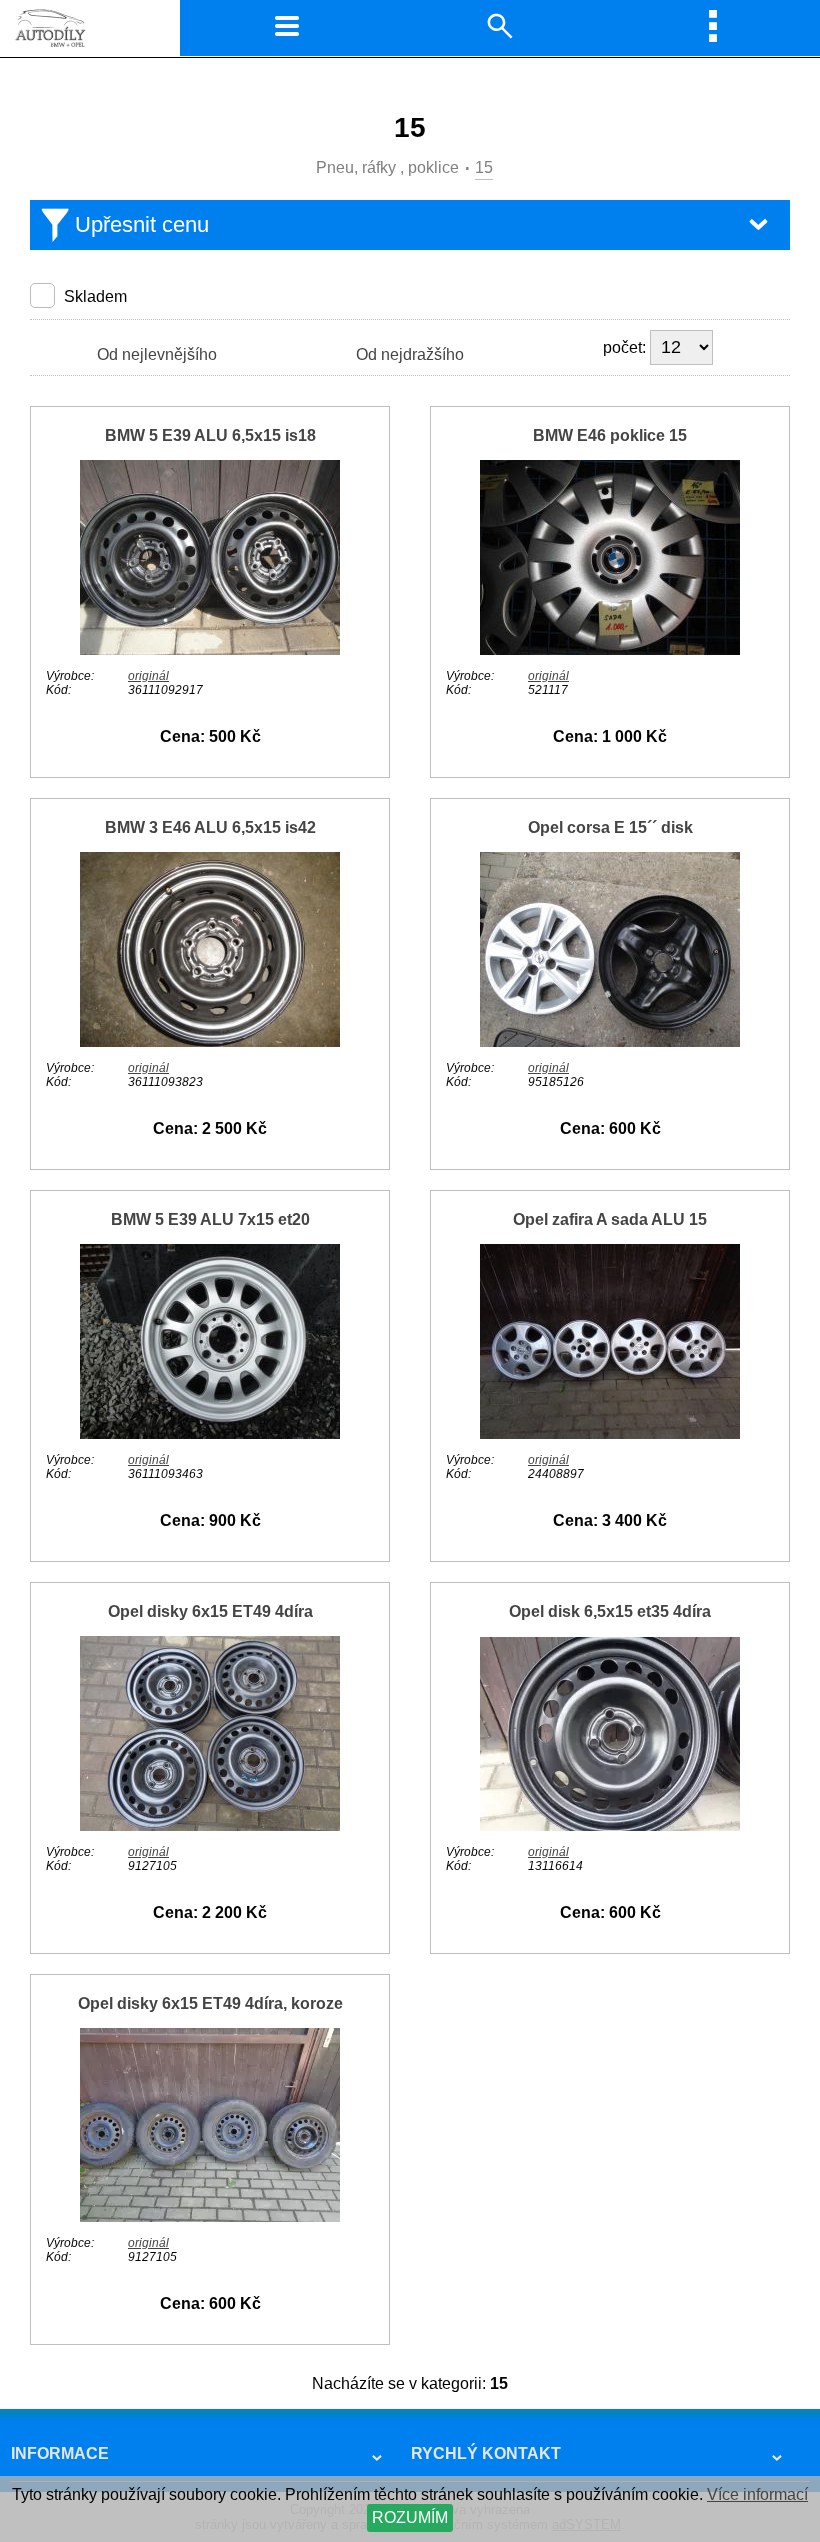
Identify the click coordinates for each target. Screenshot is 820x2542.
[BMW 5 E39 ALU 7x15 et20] (210, 1433)
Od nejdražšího (410, 354)
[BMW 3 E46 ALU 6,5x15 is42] (210, 1041)
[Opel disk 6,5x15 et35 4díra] (610, 1825)
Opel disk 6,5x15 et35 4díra (610, 1611)
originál (148, 676)
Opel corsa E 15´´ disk (610, 827)
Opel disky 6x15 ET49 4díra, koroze (210, 2003)
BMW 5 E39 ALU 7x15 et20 (210, 1219)
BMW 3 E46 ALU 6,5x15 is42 (210, 827)
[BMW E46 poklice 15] (610, 649)
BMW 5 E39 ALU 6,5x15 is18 (210, 435)
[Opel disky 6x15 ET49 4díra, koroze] (210, 2216)
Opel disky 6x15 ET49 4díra (210, 1611)
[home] (44, 44)
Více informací (757, 2494)
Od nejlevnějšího (157, 354)
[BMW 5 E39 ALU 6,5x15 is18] (210, 649)
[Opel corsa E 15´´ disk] (610, 1041)
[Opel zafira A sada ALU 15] (610, 1433)
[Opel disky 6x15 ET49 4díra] (210, 1825)
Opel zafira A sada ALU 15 (610, 1219)
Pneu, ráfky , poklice (387, 167)
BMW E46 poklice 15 (610, 435)
